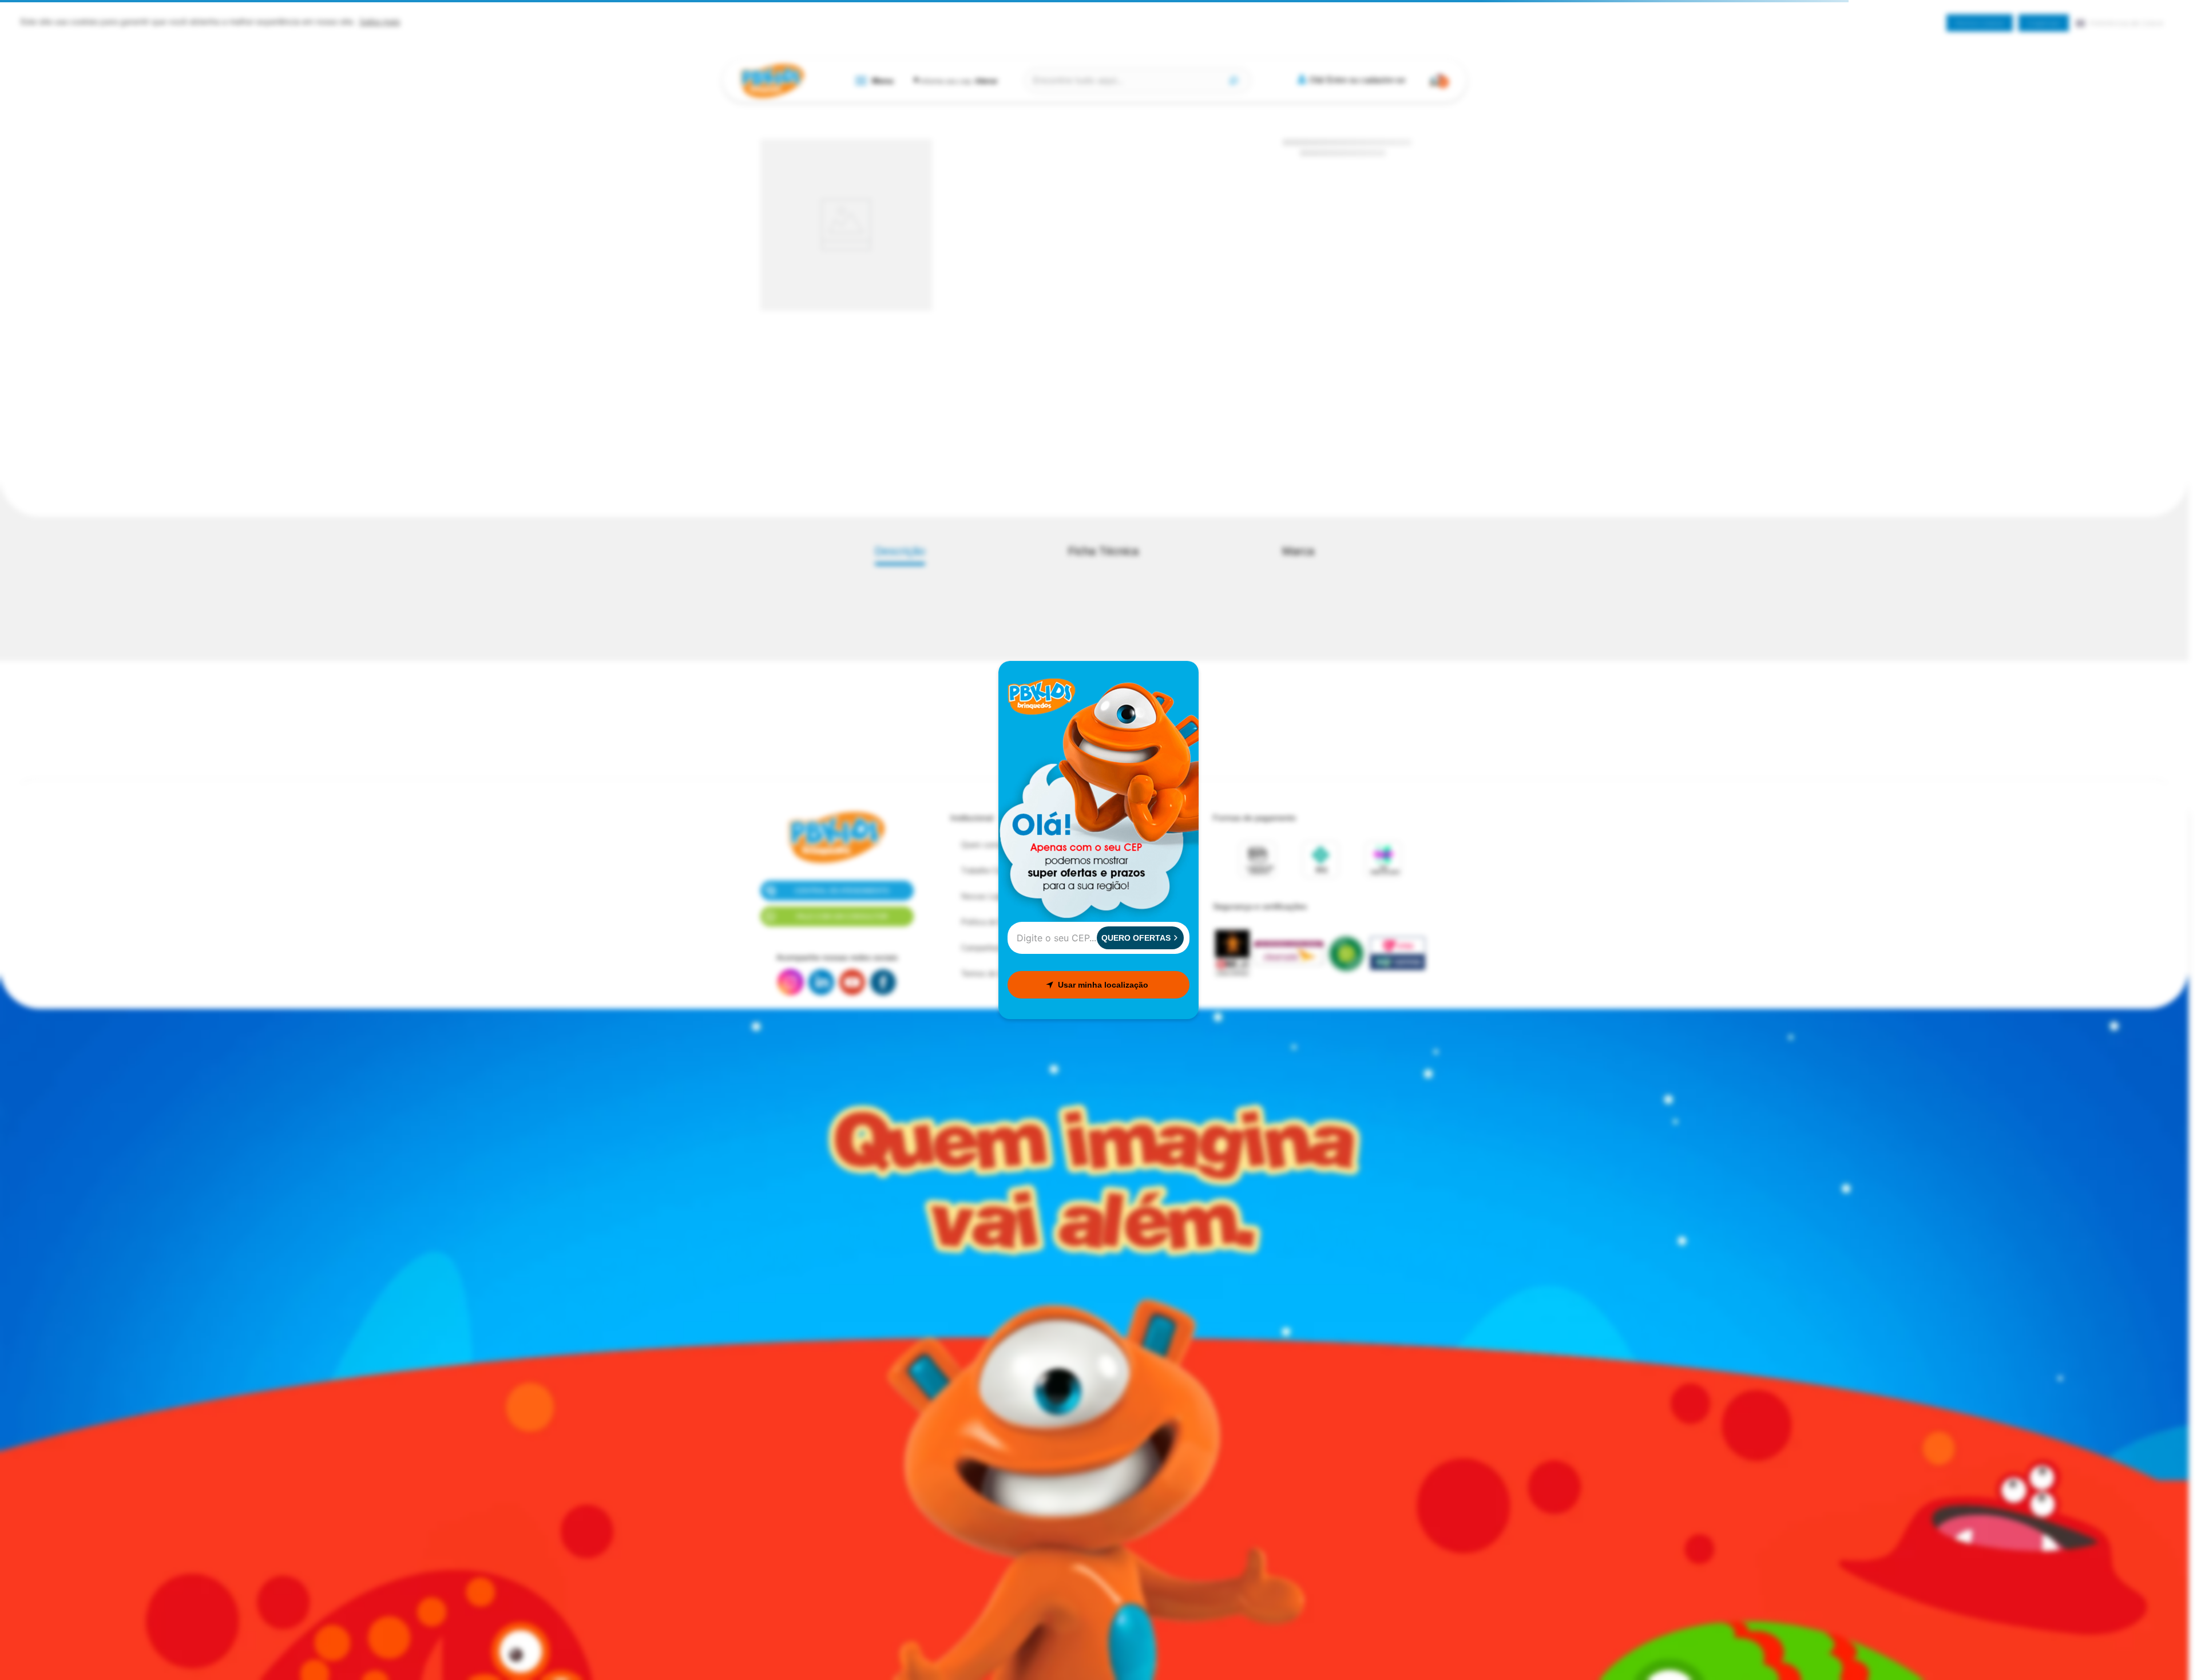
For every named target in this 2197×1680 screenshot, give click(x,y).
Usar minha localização (1103, 985)
